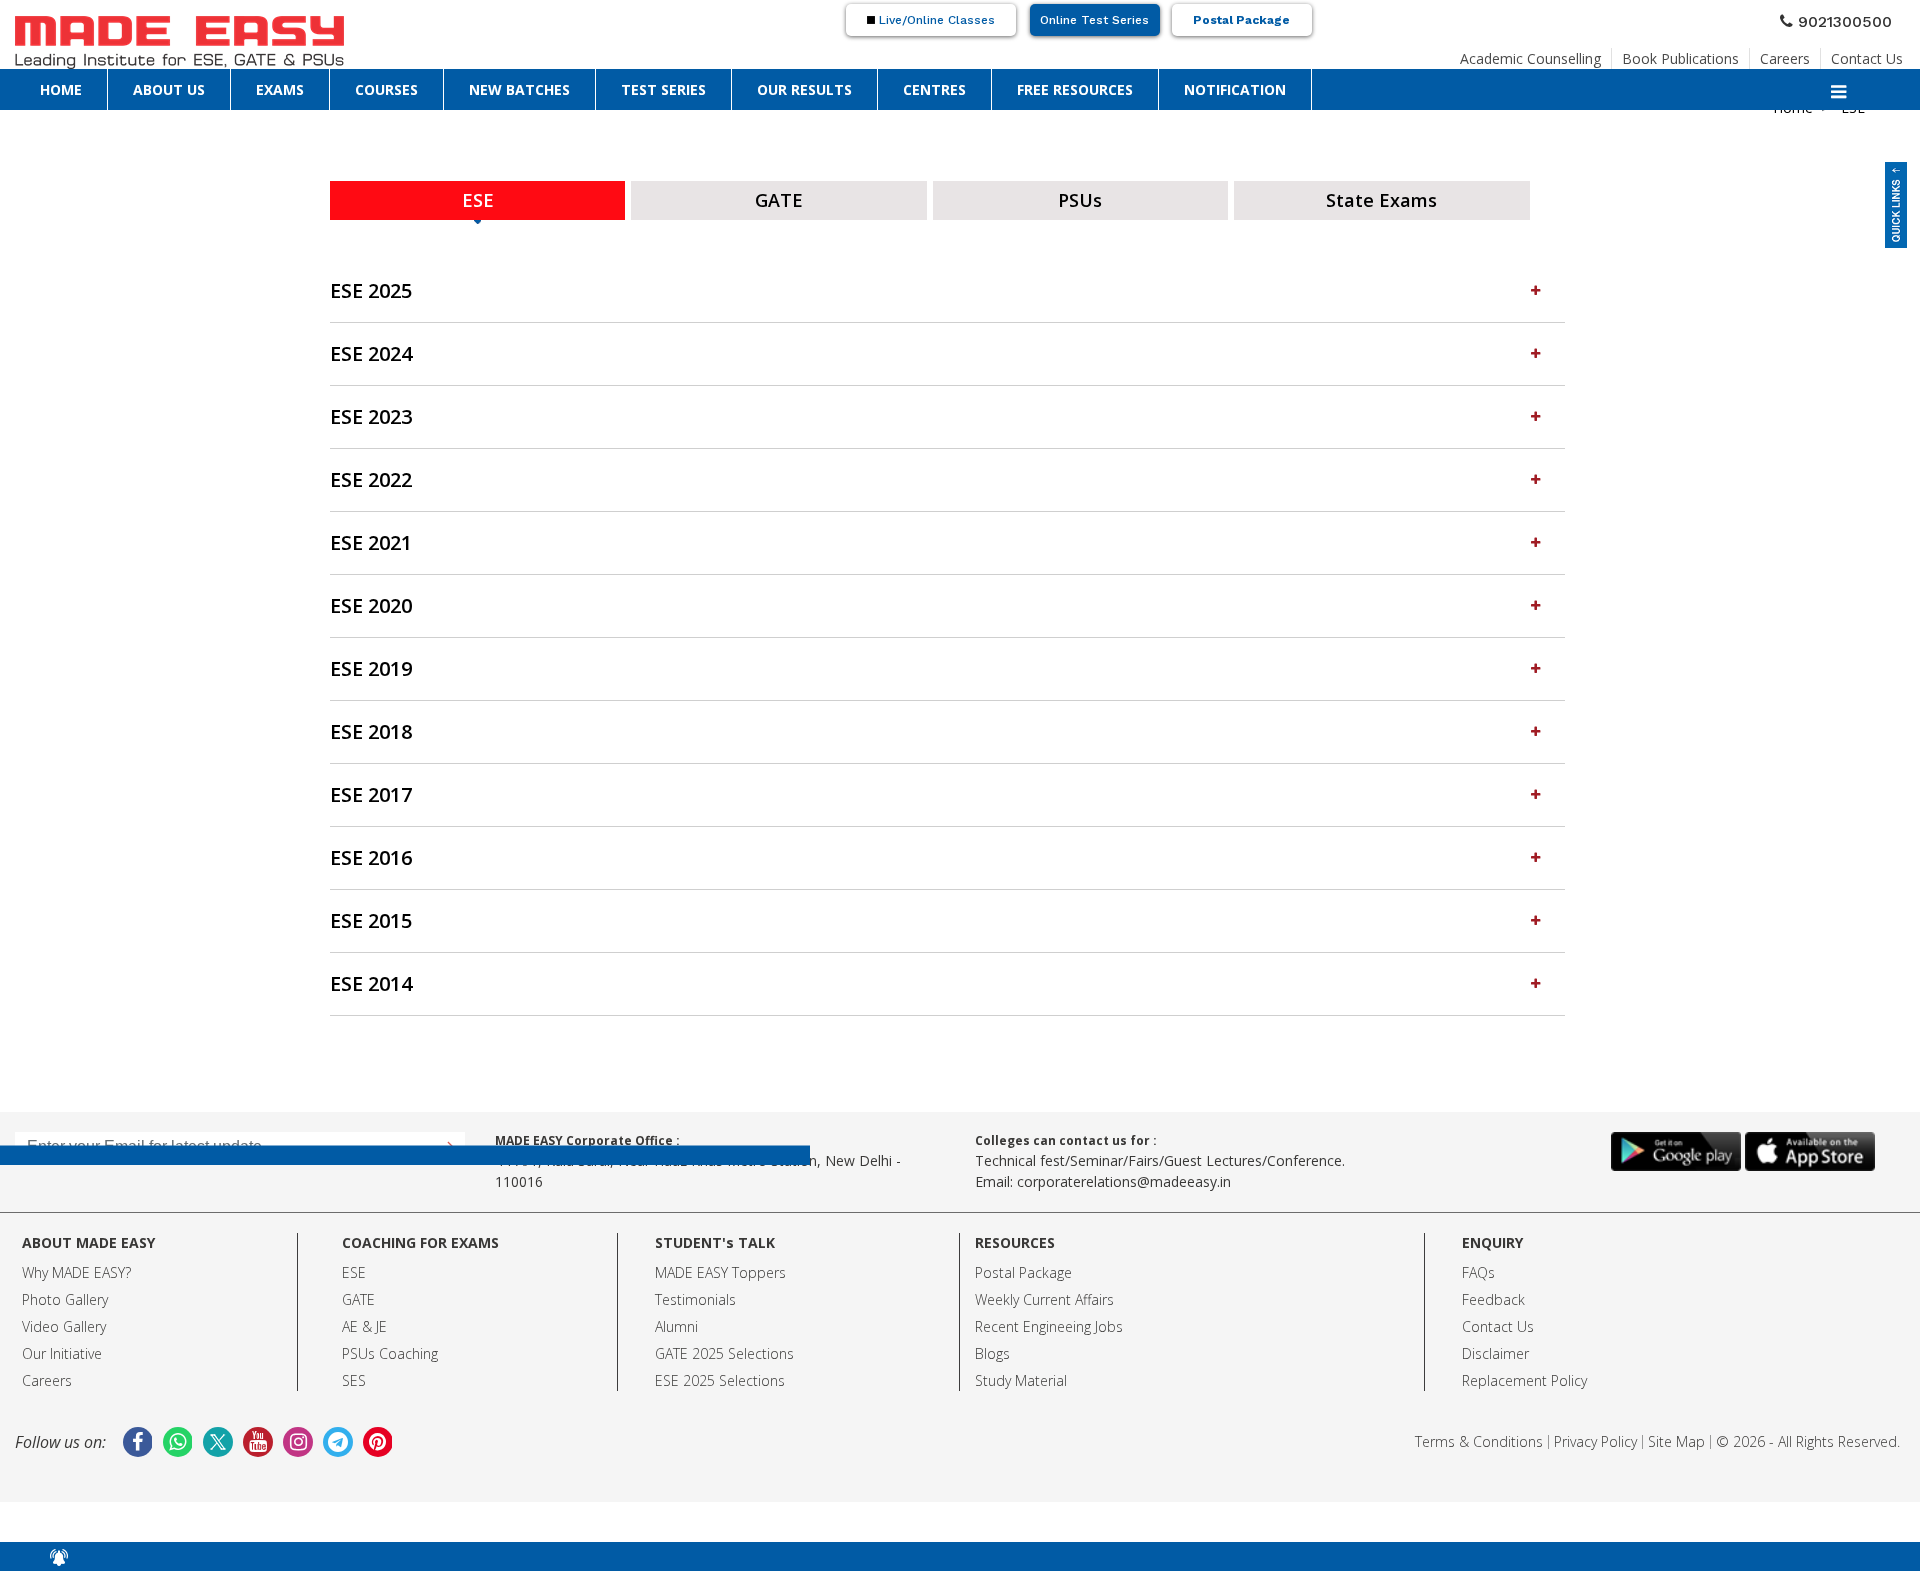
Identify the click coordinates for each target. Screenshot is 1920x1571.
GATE (358, 1293)
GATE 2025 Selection (721, 1347)
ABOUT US (169, 88)
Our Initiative (62, 1347)
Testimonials (695, 1293)
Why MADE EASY (73, 1266)
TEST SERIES (663, 88)
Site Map (1676, 1435)
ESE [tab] (478, 197)
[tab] (947, 285)
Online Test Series (1094, 20)
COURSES (386, 88)
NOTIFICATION (1235, 88)
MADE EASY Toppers (720, 1266)
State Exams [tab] (1381, 197)
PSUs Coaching (390, 1347)
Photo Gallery (65, 1293)
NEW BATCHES (519, 88)
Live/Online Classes (935, 20)
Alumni (676, 1320)
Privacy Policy (1595, 1435)
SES (354, 1374)
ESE (354, 1266)
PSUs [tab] (1080, 197)
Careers (1785, 52)
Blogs (992, 1347)
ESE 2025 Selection (716, 1374)
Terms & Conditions (1479, 1435)
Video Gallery (64, 1320)
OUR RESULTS (804, 88)
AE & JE (364, 1320)
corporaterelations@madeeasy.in (1124, 1175)
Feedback (1493, 1293)
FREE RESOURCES (1075, 88)
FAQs (1478, 1266)
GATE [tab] (779, 197)
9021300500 (1853, 19)
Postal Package (1241, 20)
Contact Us (1867, 52)
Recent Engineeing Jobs (1049, 1320)
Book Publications (1680, 52)
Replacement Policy (1524, 1374)
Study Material (1021, 1374)
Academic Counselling (1530, 52)
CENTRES (934, 88)
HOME (61, 88)
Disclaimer (1495, 1347)
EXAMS (280, 88)
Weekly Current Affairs (1044, 1293)
